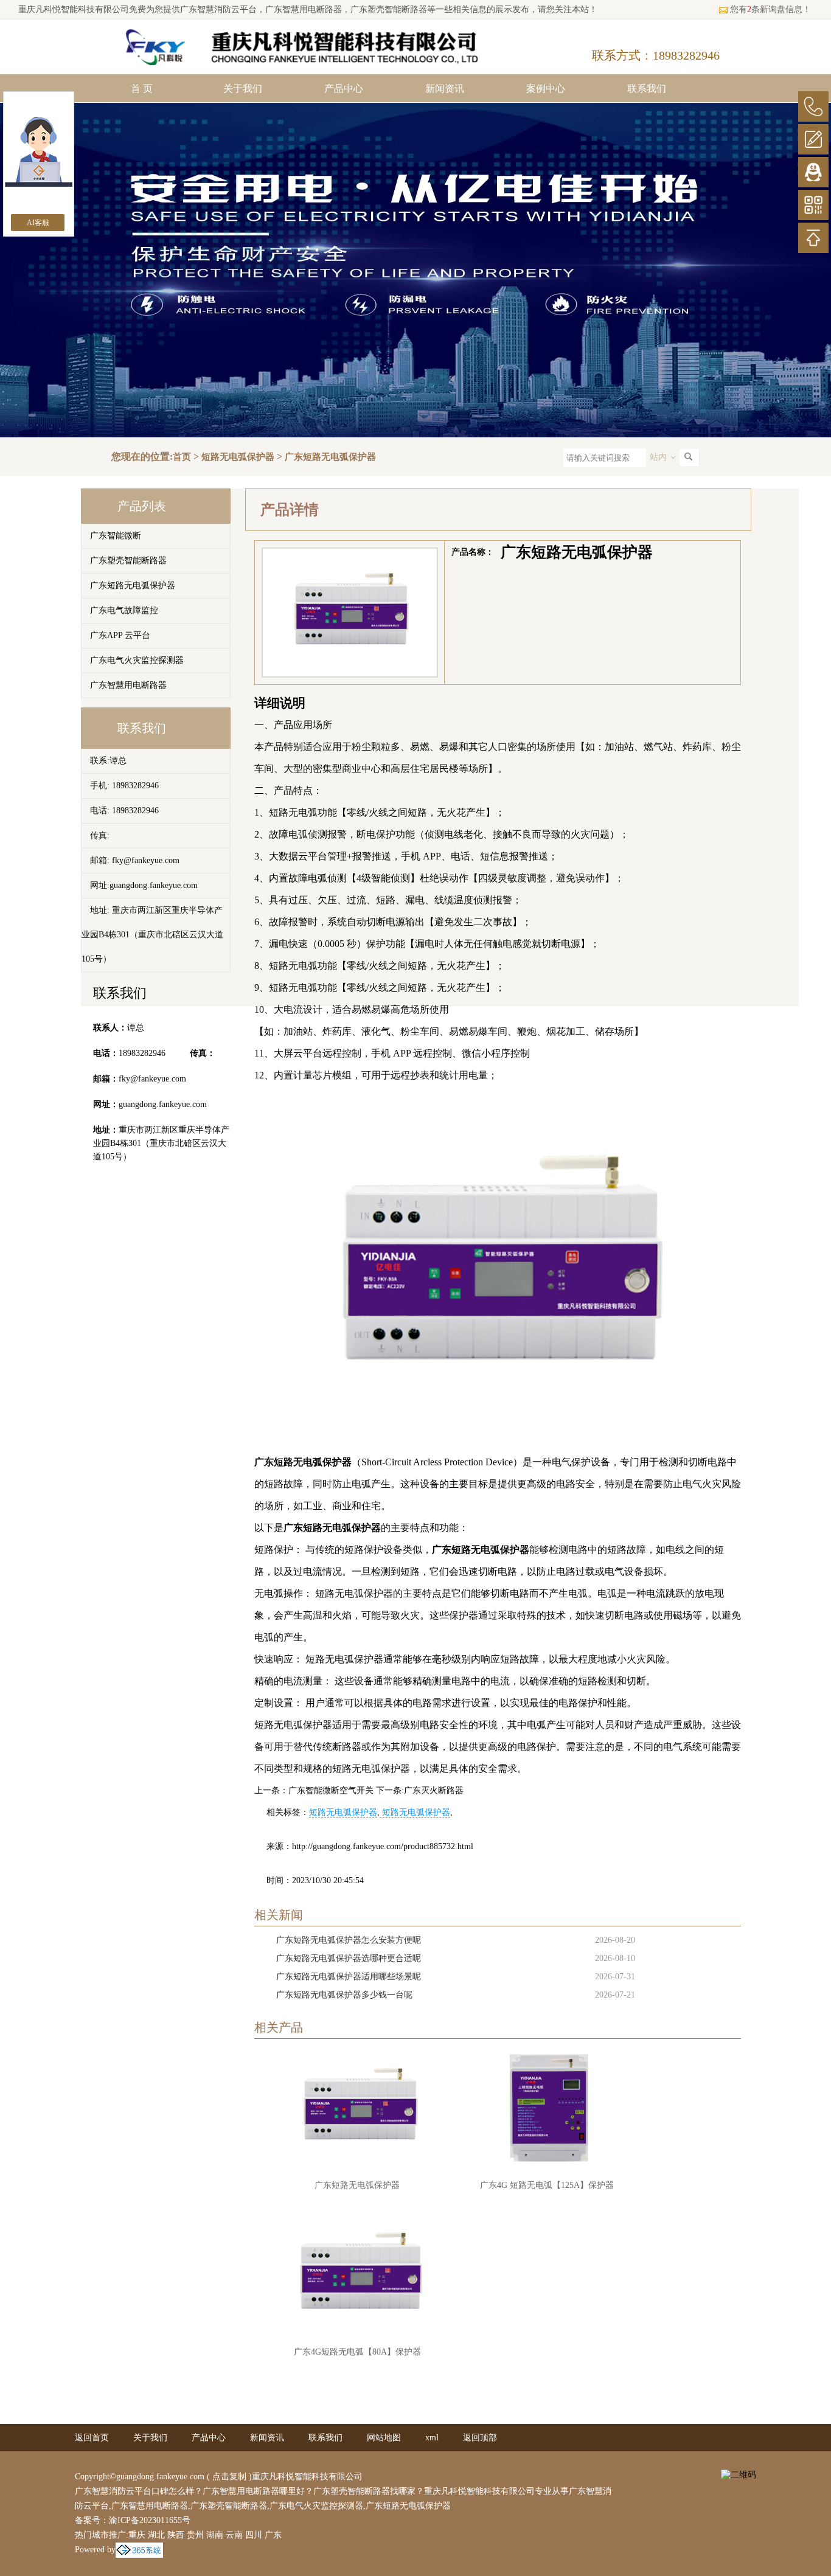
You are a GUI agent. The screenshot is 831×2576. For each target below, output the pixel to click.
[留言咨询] (813, 139)
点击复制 (229, 2477)
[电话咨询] (813, 106)
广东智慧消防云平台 (218, 9)
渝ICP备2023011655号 (150, 2520)
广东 (273, 2535)
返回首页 (92, 2438)
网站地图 (384, 2438)
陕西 (176, 2535)
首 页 (142, 89)
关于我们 (243, 89)
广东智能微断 (116, 536)
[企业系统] (139, 2550)
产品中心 (344, 89)
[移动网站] (813, 205)
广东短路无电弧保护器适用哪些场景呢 (349, 1977)
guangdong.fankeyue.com (163, 1104)
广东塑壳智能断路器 (128, 561)
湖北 (156, 2535)
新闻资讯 (445, 89)
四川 (254, 2535)
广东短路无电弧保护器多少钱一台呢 (344, 1995)
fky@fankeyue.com (152, 1079)
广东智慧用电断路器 (128, 685)
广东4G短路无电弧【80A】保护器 (357, 2352)
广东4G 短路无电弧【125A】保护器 (547, 2185)
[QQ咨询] (813, 172)
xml (432, 2438)
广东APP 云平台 (120, 635)
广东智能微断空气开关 (331, 1790)
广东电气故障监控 (124, 610)
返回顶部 (480, 2438)
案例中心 (546, 89)
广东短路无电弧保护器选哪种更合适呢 (349, 1958)
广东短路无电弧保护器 (330, 457)
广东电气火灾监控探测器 (137, 660)
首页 (182, 457)
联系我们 (647, 89)
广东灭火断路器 (434, 1790)
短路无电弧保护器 (238, 457)
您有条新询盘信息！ (770, 9)
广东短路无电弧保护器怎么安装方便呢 (349, 1940)
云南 (234, 2535)
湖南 (215, 2535)
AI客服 (38, 223)
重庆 (137, 2535)
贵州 (195, 2535)
